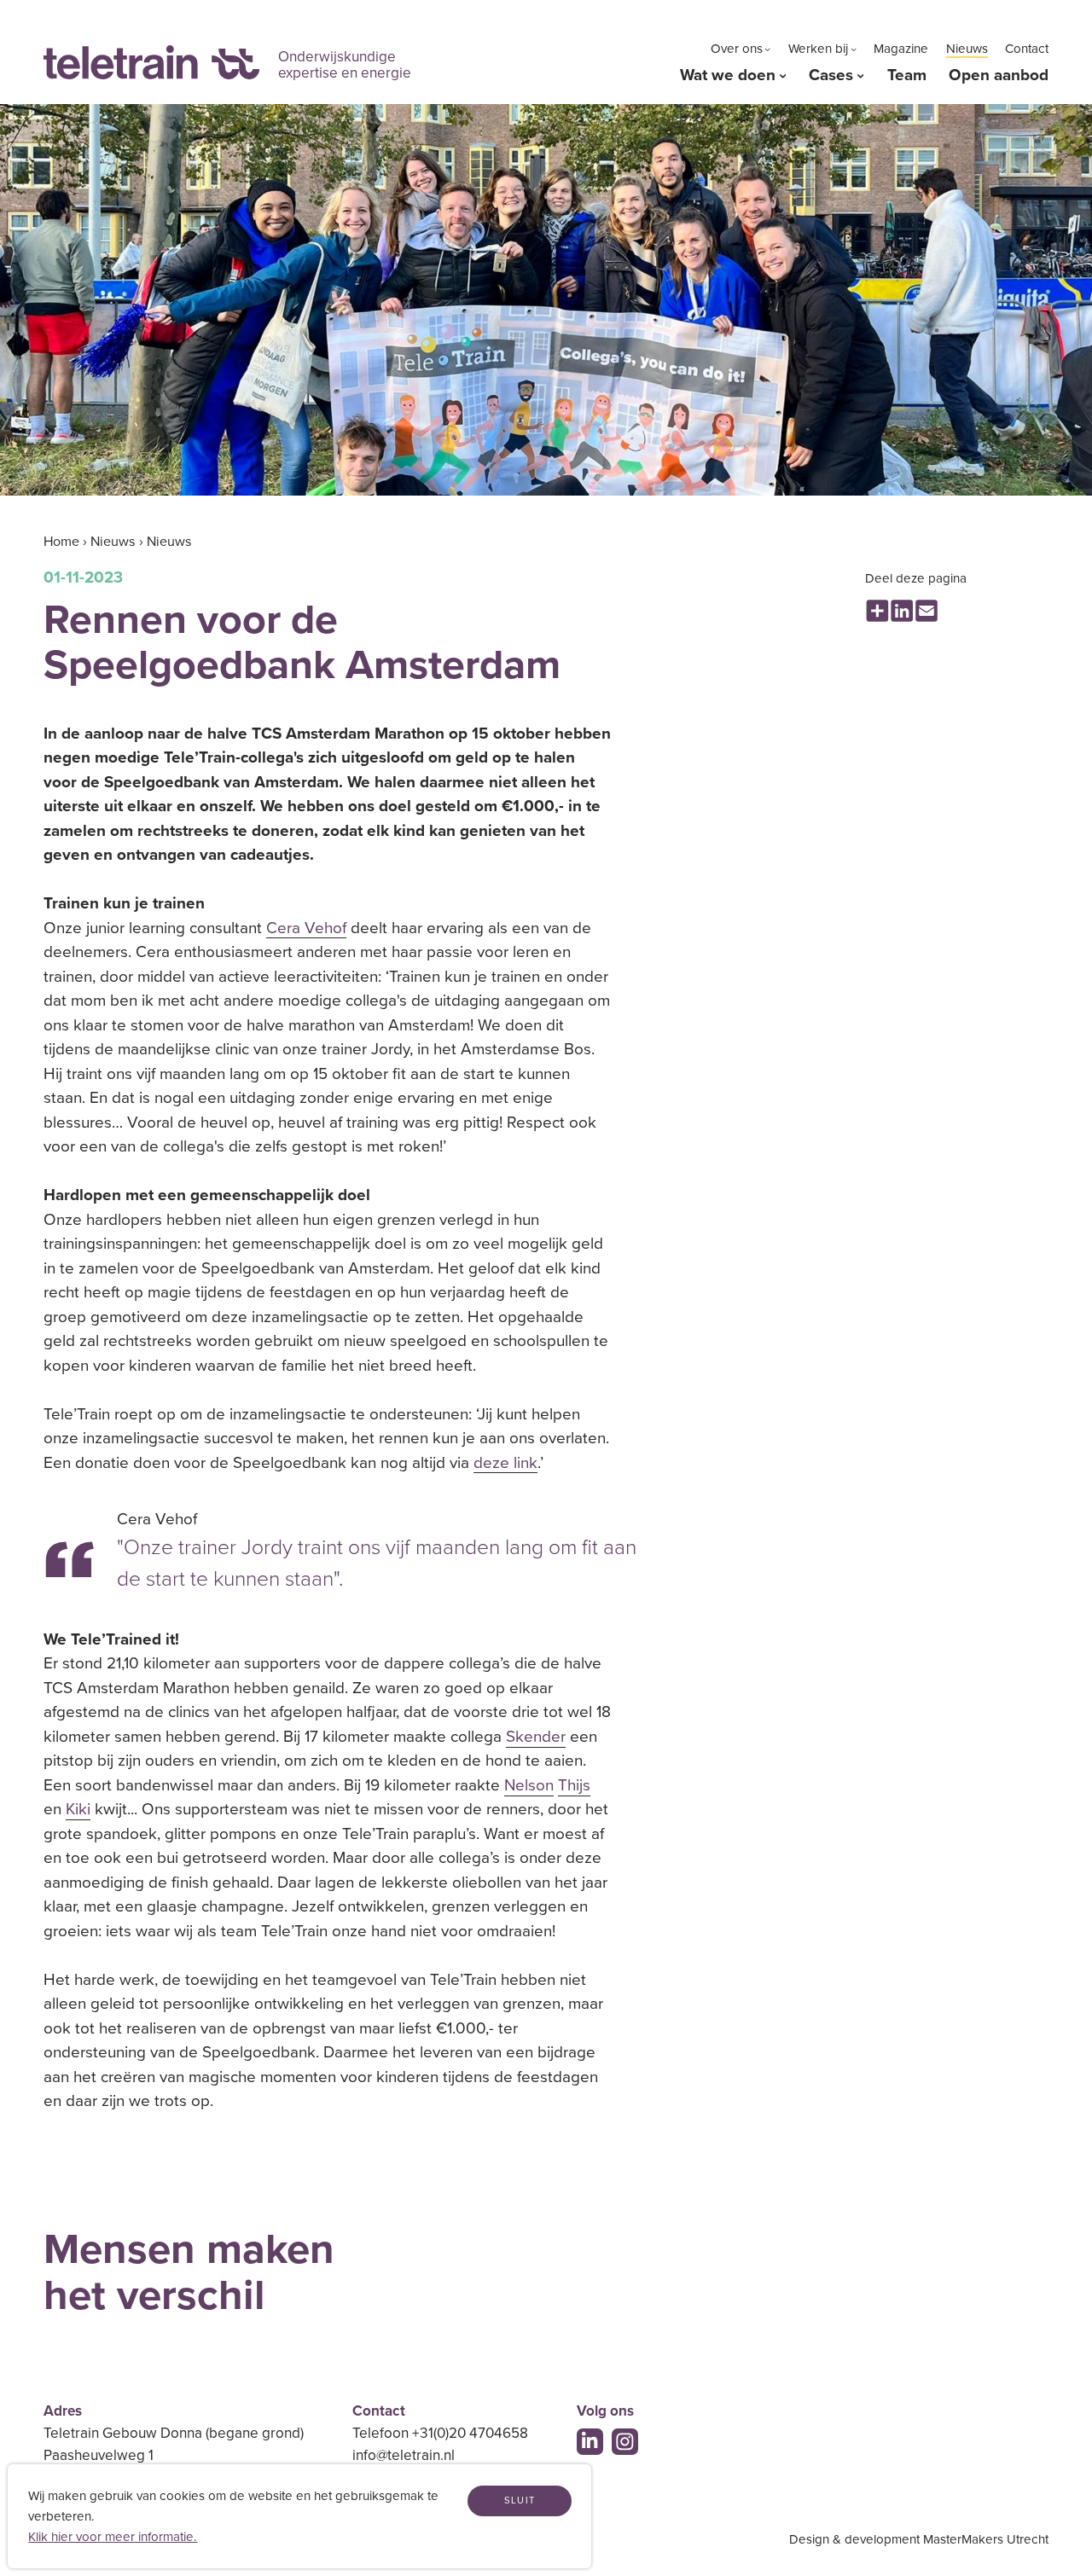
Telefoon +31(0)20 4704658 (440, 2433)
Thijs (574, 1785)
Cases (831, 75)
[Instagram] (625, 2442)
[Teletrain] (151, 63)
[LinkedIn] (590, 2442)
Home (61, 542)
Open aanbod (999, 75)
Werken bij (818, 49)
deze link (505, 1463)
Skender (536, 1737)
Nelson (529, 1785)
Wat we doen (728, 75)
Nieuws (967, 49)
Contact (1027, 49)
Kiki (78, 1809)
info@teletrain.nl (404, 2455)
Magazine (901, 49)
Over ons (737, 49)
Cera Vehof (306, 928)
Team (907, 75)
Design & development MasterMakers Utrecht (919, 2539)
